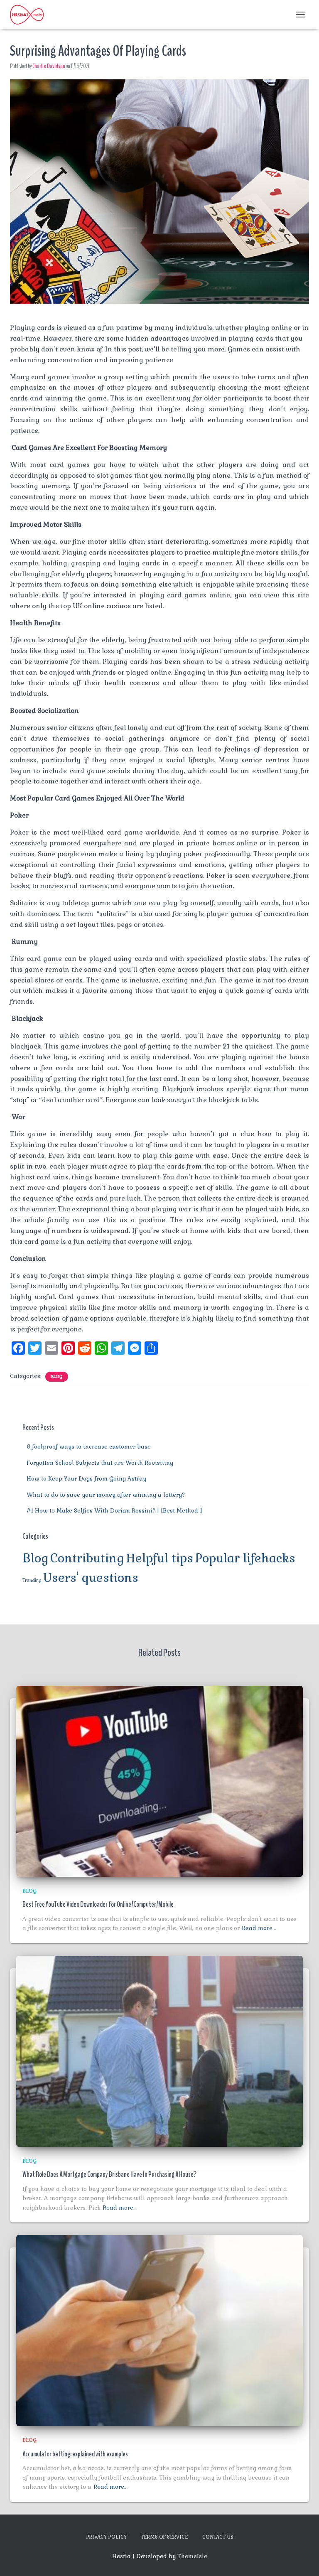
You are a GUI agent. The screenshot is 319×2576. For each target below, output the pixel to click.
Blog (57, 1376)
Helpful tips (159, 1558)
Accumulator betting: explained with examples (75, 2454)
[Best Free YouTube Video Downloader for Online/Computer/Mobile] (159, 1781)
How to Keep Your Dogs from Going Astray (86, 1478)
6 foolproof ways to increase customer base (89, 1446)
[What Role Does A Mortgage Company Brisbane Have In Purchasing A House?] (159, 2050)
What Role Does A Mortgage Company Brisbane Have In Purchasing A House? (109, 2174)
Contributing (87, 1558)
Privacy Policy (106, 2537)
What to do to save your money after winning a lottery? (106, 1495)
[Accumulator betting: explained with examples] (159, 2330)
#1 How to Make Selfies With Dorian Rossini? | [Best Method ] (114, 1510)
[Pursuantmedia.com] (30, 15)
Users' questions (91, 1578)
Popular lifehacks (245, 1558)
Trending (32, 1580)
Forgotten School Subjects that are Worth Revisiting (100, 1463)
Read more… (259, 1928)
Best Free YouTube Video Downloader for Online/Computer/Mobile (98, 1904)
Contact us (218, 2537)
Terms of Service (164, 2537)
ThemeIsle (192, 2556)
